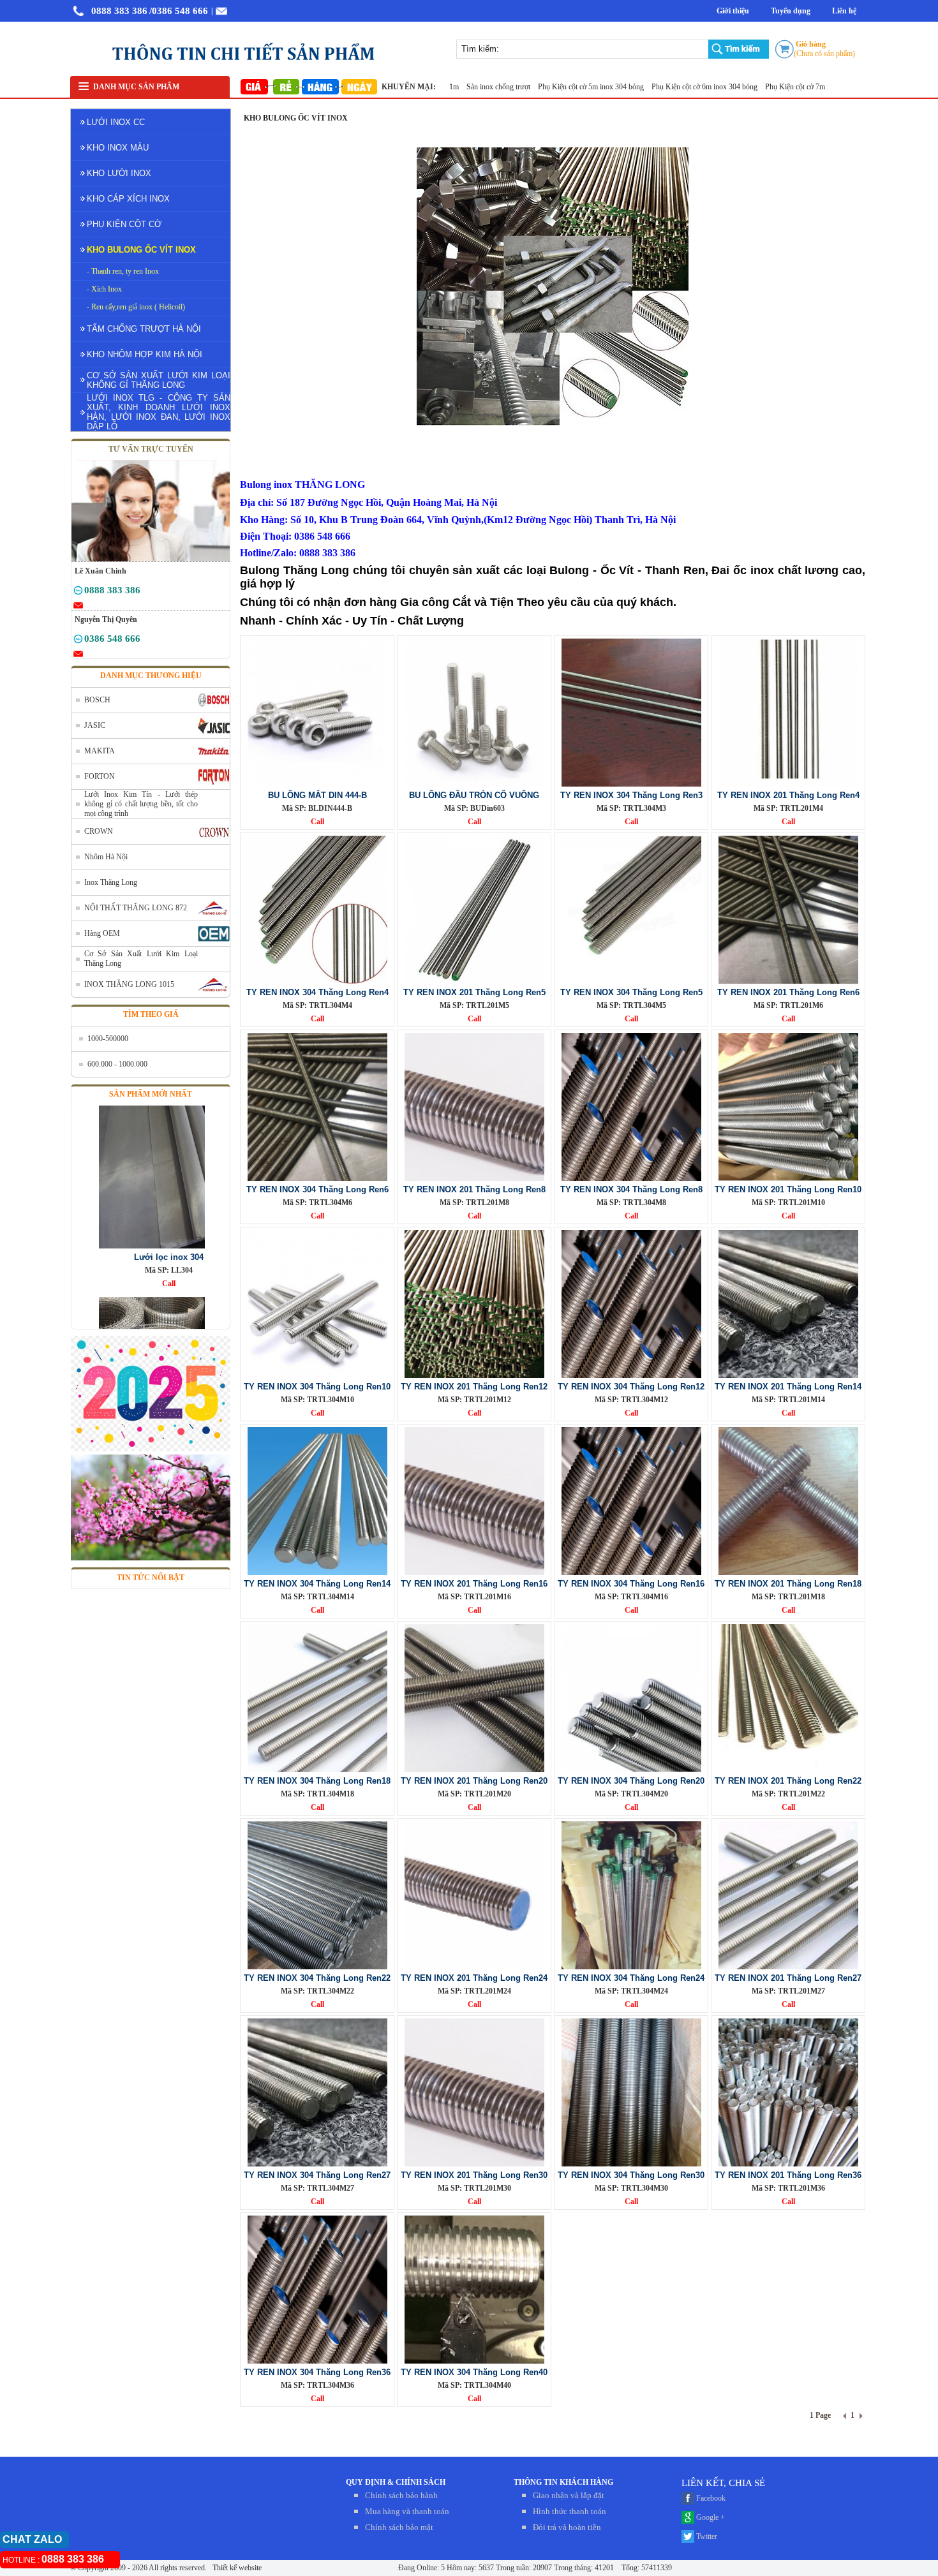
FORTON (100, 776)
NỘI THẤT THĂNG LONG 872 (136, 908)
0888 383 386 (119, 11)
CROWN (99, 831)
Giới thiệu (733, 11)
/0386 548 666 (179, 11)
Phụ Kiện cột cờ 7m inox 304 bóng (762, 87)
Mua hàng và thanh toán (407, 2511)
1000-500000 (108, 1039)
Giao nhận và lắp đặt (569, 2495)
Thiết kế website (236, 2568)
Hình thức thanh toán (569, 2511)
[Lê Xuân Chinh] (78, 593)
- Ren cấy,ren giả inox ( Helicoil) (136, 307)
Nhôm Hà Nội (106, 857)
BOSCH (97, 700)
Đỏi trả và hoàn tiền (567, 2527)
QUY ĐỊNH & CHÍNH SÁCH (396, 2482)
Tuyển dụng (791, 11)
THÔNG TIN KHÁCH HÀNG (563, 2482)
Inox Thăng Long (111, 882)
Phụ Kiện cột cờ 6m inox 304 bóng (648, 87)
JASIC (95, 725)
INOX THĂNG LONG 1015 (129, 984)
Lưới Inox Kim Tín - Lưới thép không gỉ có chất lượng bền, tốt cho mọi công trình (141, 804)
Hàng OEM (102, 933)
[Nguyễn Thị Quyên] (78, 641)
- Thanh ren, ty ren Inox (123, 271)
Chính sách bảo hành (401, 2495)
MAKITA (100, 751)
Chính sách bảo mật (399, 2527)
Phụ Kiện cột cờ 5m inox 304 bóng (534, 87)
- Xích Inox (104, 289)
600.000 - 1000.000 (117, 1064)
